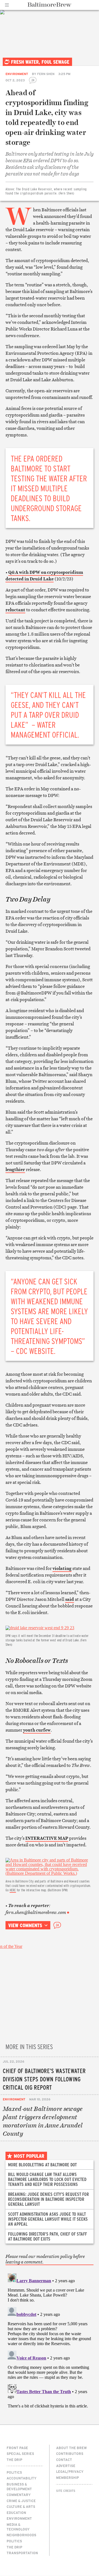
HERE (13, 1890)
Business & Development (19, 2486)
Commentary (19, 2495)
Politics (14, 2472)
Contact (64, 2460)
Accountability (22, 2478)
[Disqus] (50, 2340)
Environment (17, 74)
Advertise (66, 2466)
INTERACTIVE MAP (47, 1838)
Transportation (22, 2553)
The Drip (14, 2460)
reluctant (15, 610)
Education (16, 2513)
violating (62, 1568)
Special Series (20, 2454)
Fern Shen (46, 74)
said (70, 1599)
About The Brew (71, 2448)
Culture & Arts (21, 2506)
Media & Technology (18, 2527)
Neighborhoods (21, 2535)
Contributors (70, 2454)
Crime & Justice (21, 2501)
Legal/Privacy (70, 2471)
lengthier (15, 1169)
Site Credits (66, 2491)
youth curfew (37, 1730)
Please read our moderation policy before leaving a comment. (45, 2259)
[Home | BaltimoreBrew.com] (50, 5)
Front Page (17, 2448)
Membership (68, 2478)
